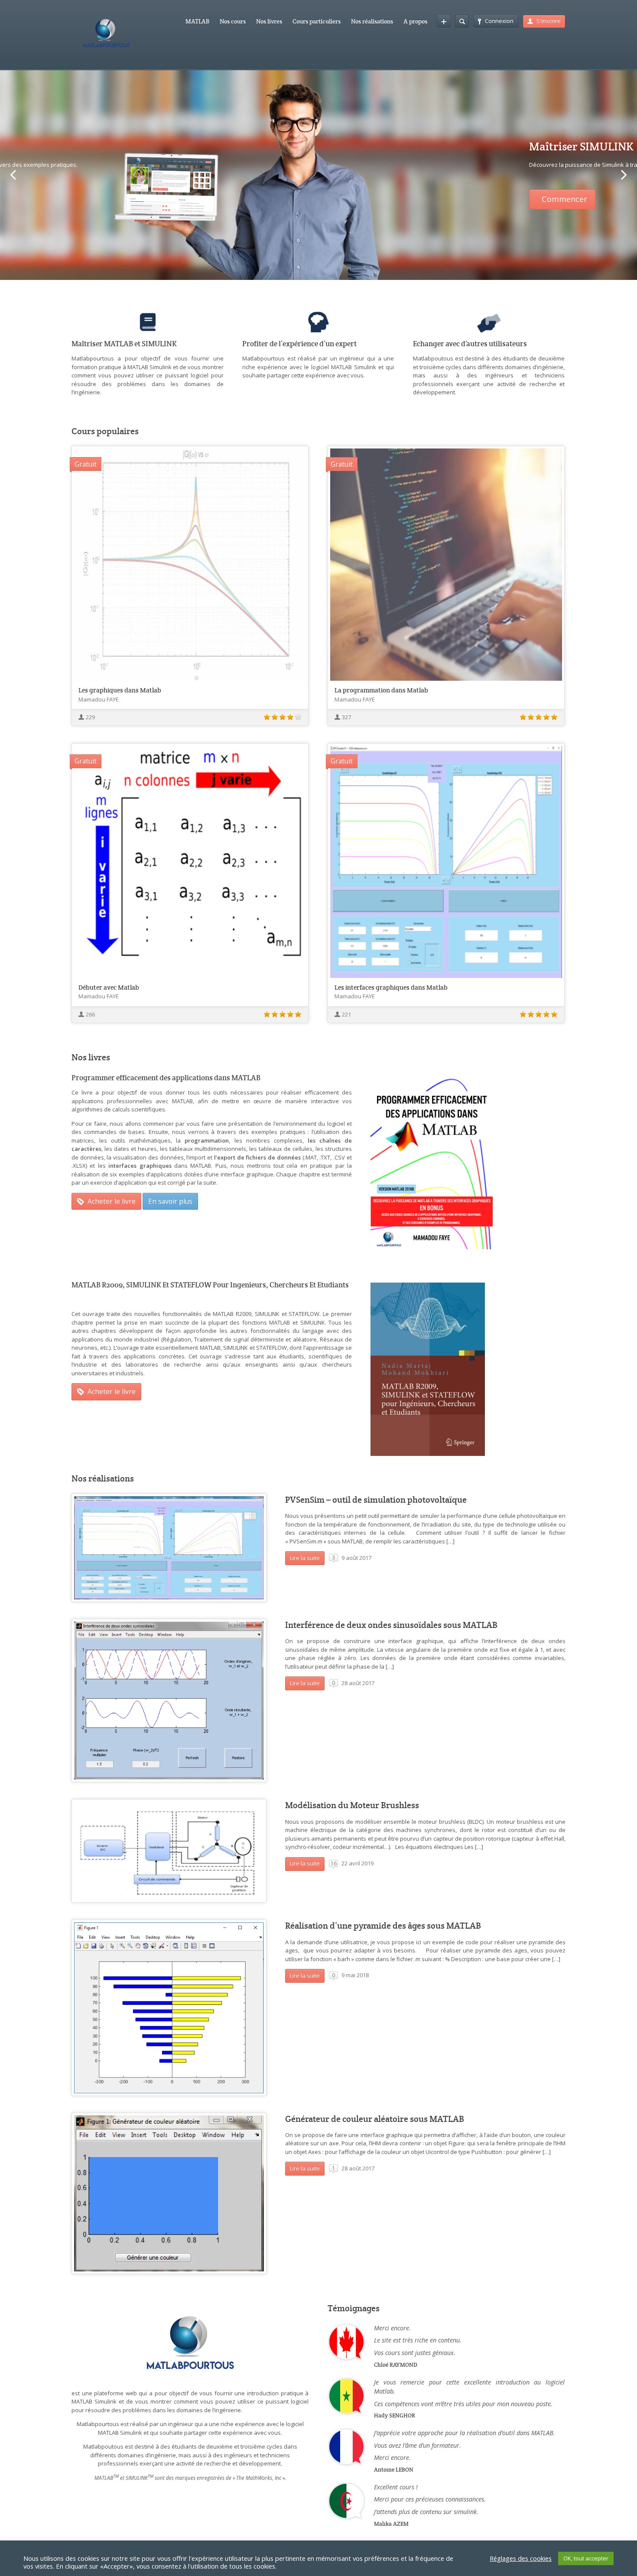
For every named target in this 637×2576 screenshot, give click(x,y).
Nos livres (269, 21)
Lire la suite (305, 1558)
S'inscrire (549, 21)
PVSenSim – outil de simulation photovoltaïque (376, 1500)
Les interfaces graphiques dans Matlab (391, 987)
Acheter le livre (112, 1201)
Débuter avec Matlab (109, 987)
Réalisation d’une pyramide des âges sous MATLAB (383, 1926)
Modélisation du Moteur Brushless (352, 1805)
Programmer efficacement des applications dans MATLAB (166, 1078)
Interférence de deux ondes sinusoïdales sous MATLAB (391, 1625)
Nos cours (233, 21)
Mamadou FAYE (99, 699)
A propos (415, 21)
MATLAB (197, 21)
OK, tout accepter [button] (586, 2558)
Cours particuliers (317, 21)
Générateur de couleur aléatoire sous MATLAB (375, 2119)
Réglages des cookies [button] (521, 2558)
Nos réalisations (372, 21)
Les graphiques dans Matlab (120, 690)
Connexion (499, 21)
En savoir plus (170, 1201)
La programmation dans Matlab (381, 690)
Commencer (107, 199)
